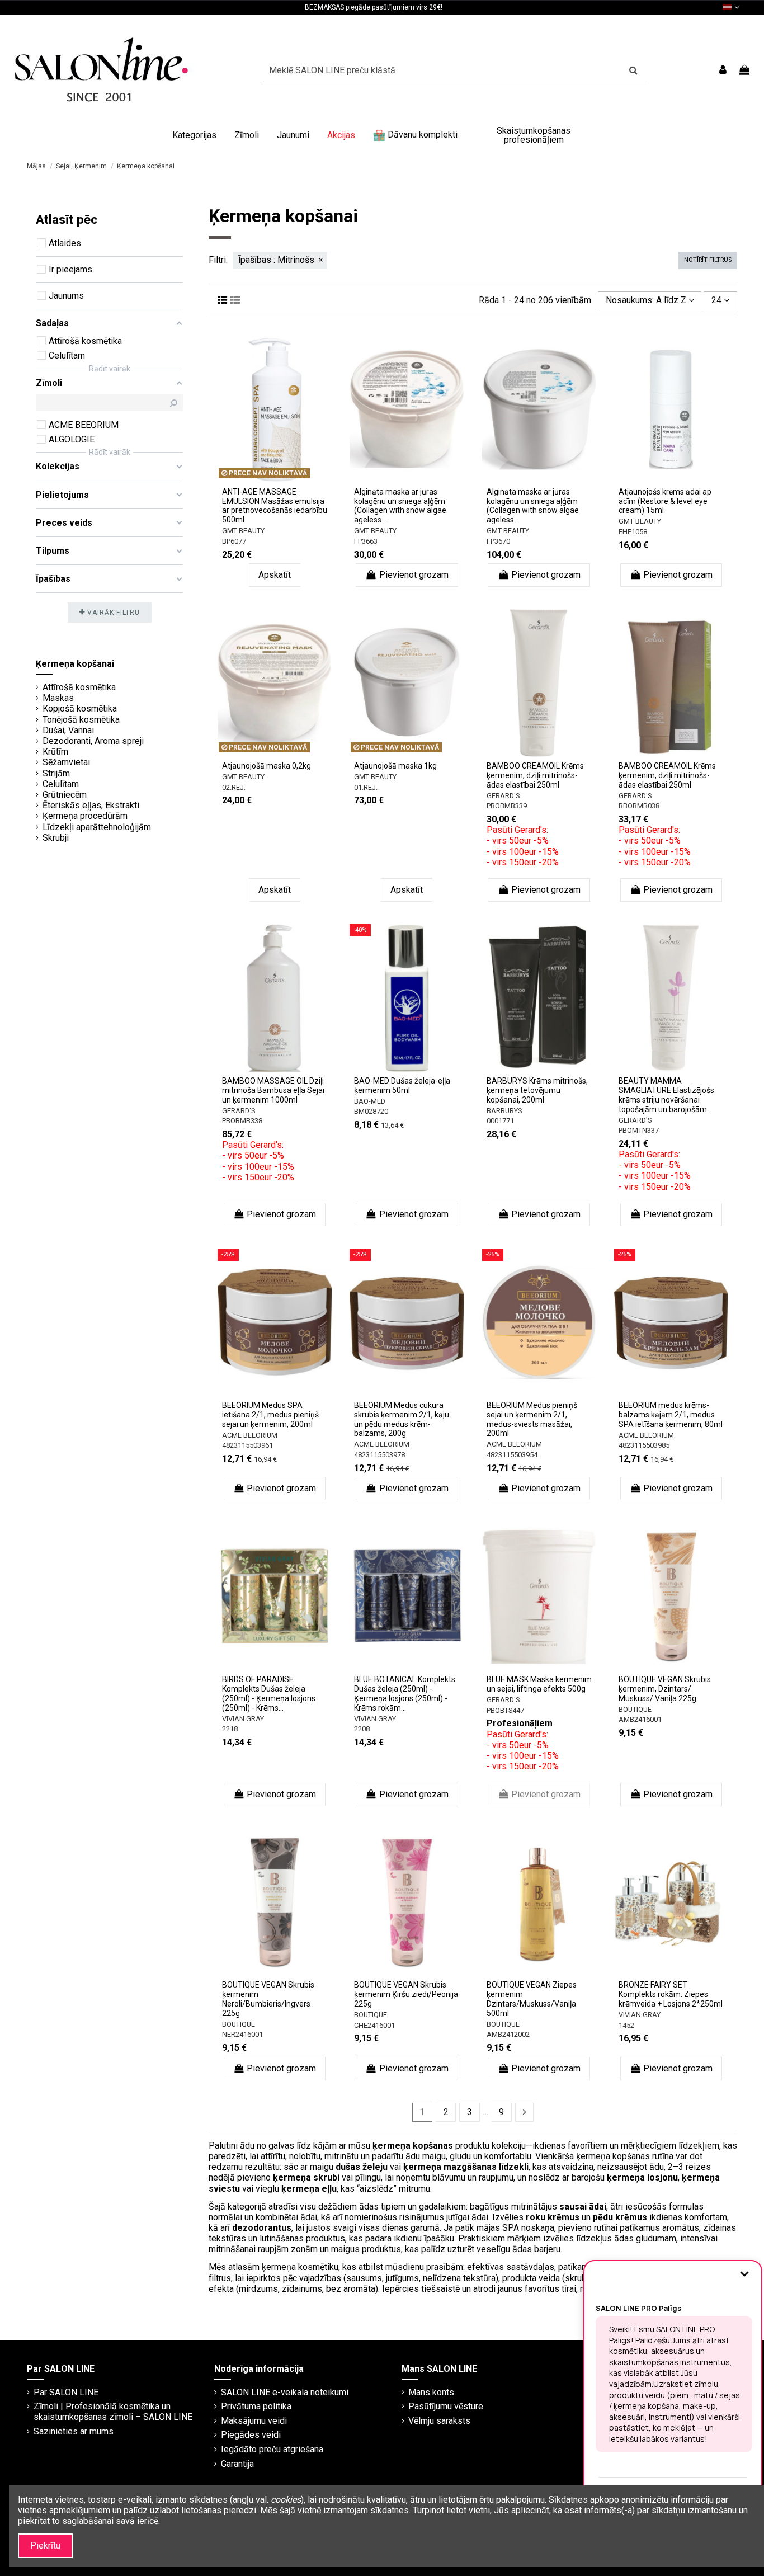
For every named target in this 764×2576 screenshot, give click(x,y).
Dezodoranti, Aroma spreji (93, 741)
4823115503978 (379, 1455)
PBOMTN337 (639, 1130)
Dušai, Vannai (68, 730)
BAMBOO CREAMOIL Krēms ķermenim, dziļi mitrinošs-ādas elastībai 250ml (535, 775)
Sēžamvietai (66, 762)
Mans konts (431, 2392)
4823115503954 (512, 1455)
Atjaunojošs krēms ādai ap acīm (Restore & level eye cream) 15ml (665, 501)
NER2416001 (242, 2034)
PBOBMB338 (242, 1121)
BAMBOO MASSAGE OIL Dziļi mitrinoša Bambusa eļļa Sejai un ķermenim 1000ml (273, 1090)
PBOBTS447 (505, 1710)
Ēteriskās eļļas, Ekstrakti (91, 805)
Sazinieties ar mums (74, 2431)
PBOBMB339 (507, 806)
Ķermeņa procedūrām (85, 816)
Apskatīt (275, 575)
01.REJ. (366, 787)
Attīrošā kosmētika (79, 687)
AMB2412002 (508, 2034)
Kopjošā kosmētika (80, 708)
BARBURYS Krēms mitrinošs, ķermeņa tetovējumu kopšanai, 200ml (537, 1090)
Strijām (56, 773)
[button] (194, 135)
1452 (626, 2025)
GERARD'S (503, 796)
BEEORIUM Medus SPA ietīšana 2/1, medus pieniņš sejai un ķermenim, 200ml (270, 1415)
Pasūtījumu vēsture (446, 2406)
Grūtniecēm (65, 795)
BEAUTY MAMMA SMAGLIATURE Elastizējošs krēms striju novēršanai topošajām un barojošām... (666, 1095)
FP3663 (366, 541)
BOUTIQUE (635, 1709)
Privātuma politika (256, 2406)
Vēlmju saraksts (439, 2421)
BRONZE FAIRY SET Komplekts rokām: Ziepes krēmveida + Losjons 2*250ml (671, 1994)
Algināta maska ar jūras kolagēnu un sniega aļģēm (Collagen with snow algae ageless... (400, 506)
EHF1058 (633, 532)
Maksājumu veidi (254, 2421)
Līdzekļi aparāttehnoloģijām (97, 827)
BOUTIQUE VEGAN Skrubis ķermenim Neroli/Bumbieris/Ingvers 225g (268, 1999)
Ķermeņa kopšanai (75, 664)
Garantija (237, 2464)
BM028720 (371, 1111)
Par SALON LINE (66, 2392)
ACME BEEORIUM (250, 1435)
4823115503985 (644, 1445)
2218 (230, 1729)
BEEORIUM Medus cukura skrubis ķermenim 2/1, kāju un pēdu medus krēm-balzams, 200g (402, 1419)
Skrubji (56, 838)
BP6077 (234, 541)
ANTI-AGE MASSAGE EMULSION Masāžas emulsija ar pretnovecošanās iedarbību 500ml (275, 506)
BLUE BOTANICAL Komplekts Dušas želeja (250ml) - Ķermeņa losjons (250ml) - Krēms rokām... (405, 1693)
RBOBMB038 (639, 806)
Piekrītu (45, 2546)
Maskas (58, 698)
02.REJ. (234, 787)
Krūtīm (55, 752)
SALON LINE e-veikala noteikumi (285, 2392)
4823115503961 (247, 1445)
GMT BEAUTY (243, 531)
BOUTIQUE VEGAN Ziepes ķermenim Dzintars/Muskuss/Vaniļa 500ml (532, 1999)
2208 (362, 1729)
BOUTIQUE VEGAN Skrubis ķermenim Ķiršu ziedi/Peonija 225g (406, 1994)
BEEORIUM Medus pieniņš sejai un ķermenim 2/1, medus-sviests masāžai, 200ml (532, 1419)
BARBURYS (504, 1111)
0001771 (500, 1121)
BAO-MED (370, 1101)
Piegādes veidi (251, 2435)
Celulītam (61, 784)
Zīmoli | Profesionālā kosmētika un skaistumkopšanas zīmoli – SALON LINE (113, 2412)
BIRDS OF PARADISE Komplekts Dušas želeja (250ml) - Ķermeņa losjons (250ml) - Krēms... (269, 1693)
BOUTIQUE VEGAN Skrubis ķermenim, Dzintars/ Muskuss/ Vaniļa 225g (665, 1689)
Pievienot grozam (414, 575)
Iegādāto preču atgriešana (272, 2449)
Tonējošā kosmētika (81, 720)
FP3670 (498, 541)
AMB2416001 (640, 1719)
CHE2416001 (374, 2025)
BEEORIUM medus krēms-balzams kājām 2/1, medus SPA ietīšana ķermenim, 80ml (671, 1415)
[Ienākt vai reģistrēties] (723, 70)
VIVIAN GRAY (243, 1719)
